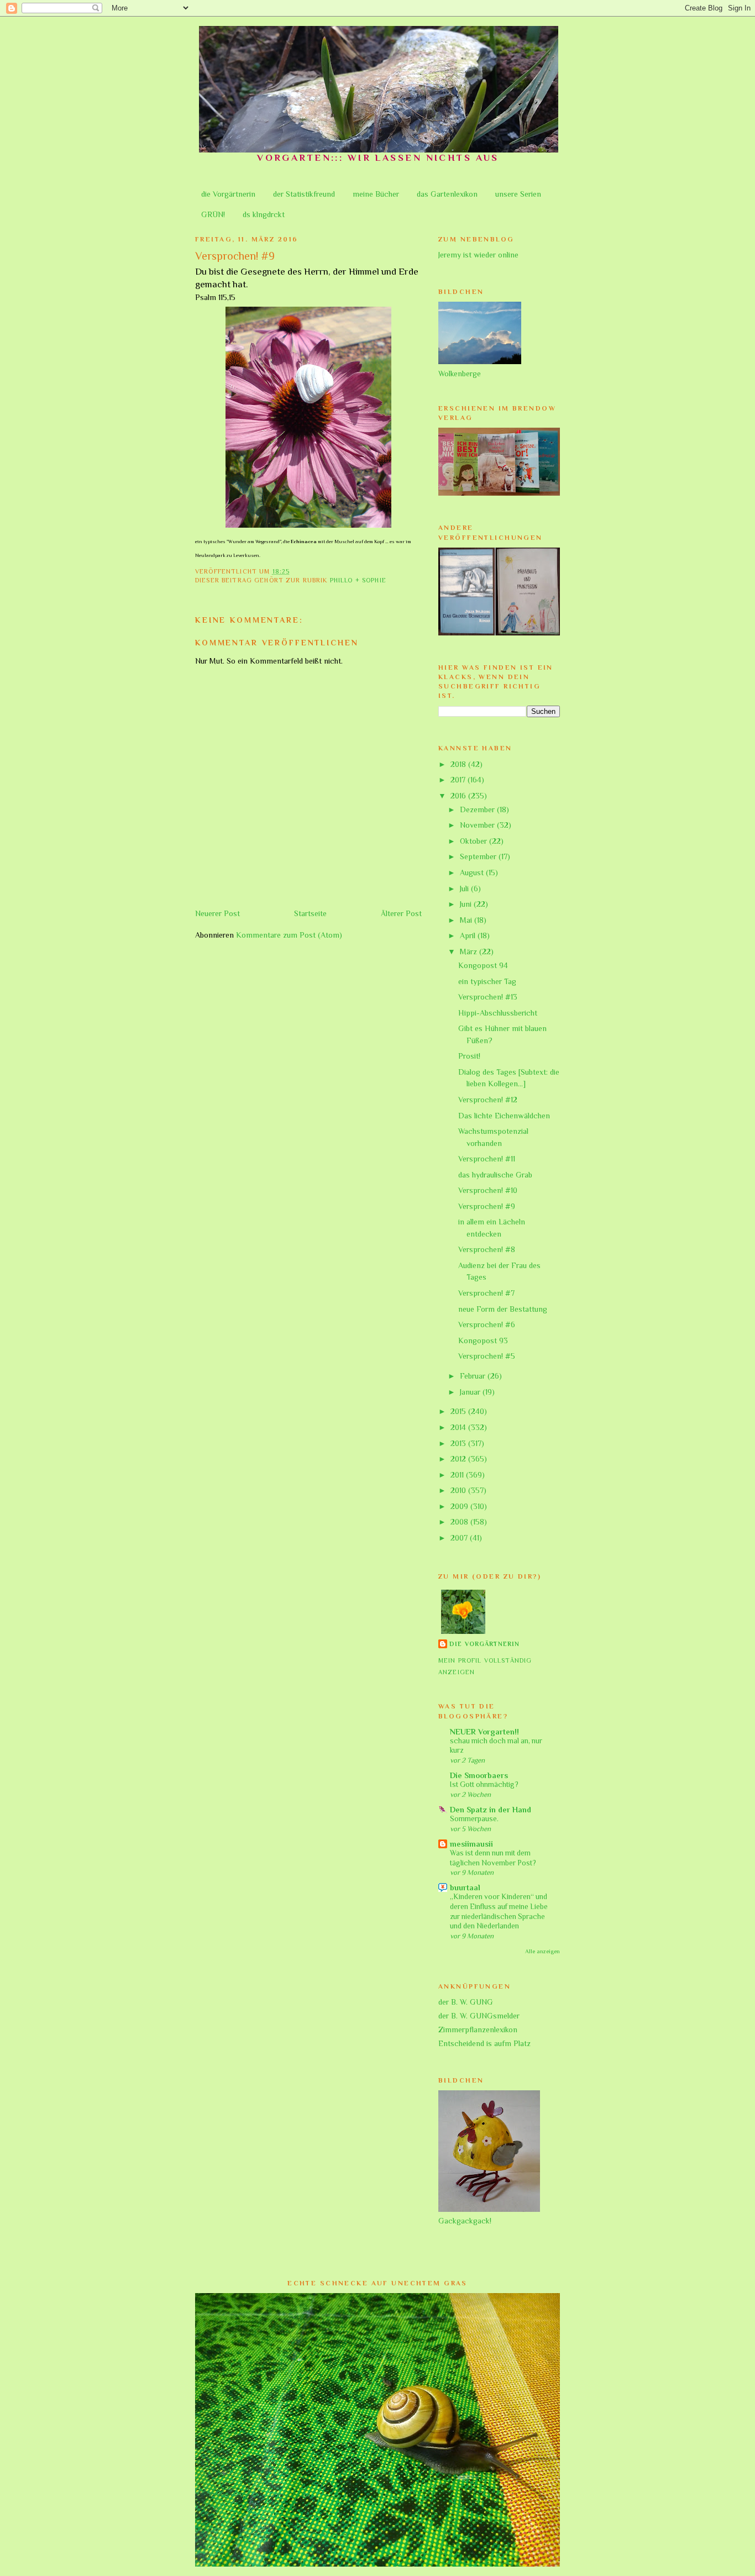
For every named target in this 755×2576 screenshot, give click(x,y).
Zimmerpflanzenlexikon (478, 2030)
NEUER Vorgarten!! (484, 1732)
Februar (474, 1376)
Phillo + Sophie (358, 580)
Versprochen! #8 (487, 1249)
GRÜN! (213, 214)
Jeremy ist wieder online (478, 255)
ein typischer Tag (487, 981)
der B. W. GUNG (466, 2002)
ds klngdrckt (264, 214)
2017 (459, 780)
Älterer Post (401, 913)
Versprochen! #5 (487, 1356)
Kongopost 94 (483, 965)
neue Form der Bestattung (503, 1309)
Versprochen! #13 (488, 997)
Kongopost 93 (483, 1340)
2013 (459, 1443)
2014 (459, 1427)
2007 (460, 1538)
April (469, 935)
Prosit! (469, 1056)
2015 (459, 1411)
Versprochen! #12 (488, 1100)
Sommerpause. (474, 1819)
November (478, 825)
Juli (465, 889)
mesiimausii (471, 1844)
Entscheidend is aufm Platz (484, 2043)
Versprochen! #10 (488, 1190)
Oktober (475, 841)
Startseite (310, 913)
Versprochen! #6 (487, 1324)
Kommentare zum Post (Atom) (289, 935)
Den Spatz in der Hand (491, 1810)
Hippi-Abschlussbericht (498, 1013)
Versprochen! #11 (487, 1159)
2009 (460, 1506)
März (470, 951)
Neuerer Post (217, 913)
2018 (459, 764)
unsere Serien (518, 194)
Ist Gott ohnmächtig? (484, 1784)
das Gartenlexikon (447, 194)
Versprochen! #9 (487, 1206)
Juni (467, 904)
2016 (459, 796)
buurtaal (465, 1888)
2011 (458, 1475)
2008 (460, 1522)
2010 (459, 1490)
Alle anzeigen (542, 1951)
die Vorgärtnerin (228, 194)
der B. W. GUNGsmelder (479, 2016)
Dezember (478, 809)
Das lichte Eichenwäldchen (504, 1116)
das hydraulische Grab (495, 1175)
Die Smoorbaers (479, 1775)
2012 (459, 1459)
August (473, 872)
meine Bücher (376, 194)
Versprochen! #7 (486, 1293)
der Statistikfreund (304, 194)
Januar (471, 1392)
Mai (467, 920)
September (479, 856)
